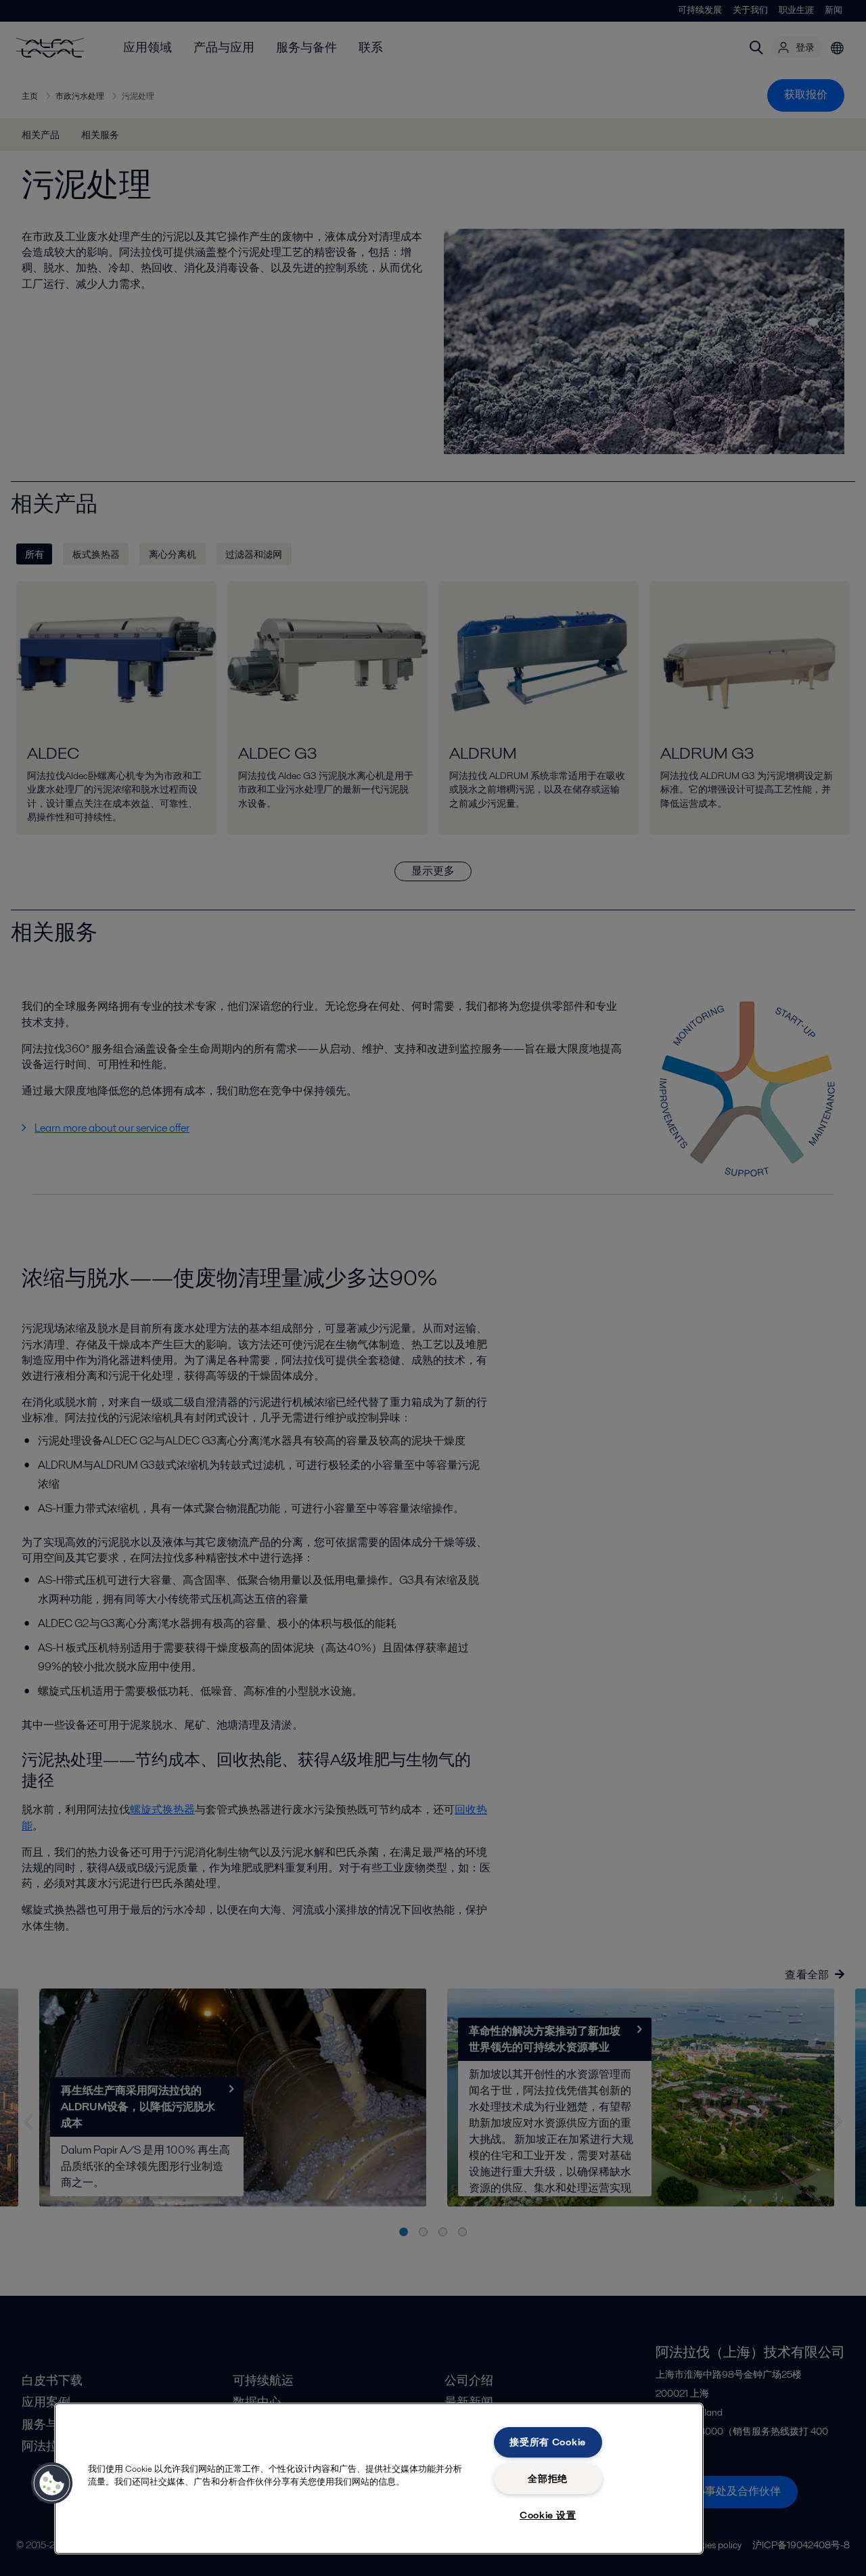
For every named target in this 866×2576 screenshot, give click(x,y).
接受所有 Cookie (548, 2442)
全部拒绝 (548, 2479)
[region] (379, 2479)
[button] (52, 2483)
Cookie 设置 (548, 2515)
